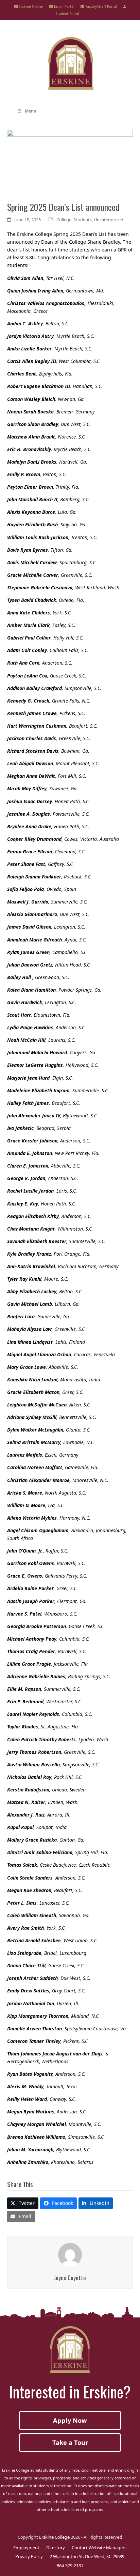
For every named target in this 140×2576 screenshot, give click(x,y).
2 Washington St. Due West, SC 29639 (87, 2556)
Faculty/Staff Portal (101, 6)
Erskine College (54, 2537)
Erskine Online (30, 6)
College (64, 220)
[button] (23, 2203)
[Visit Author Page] (70, 2254)
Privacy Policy (29, 2556)
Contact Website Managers (99, 2548)
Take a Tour (70, 2442)
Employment (26, 2548)
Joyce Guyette (70, 2277)
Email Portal (64, 6)
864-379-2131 (70, 2565)
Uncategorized (109, 220)
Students (83, 220)
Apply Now (70, 2420)
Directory (56, 2548)
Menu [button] (31, 111)
